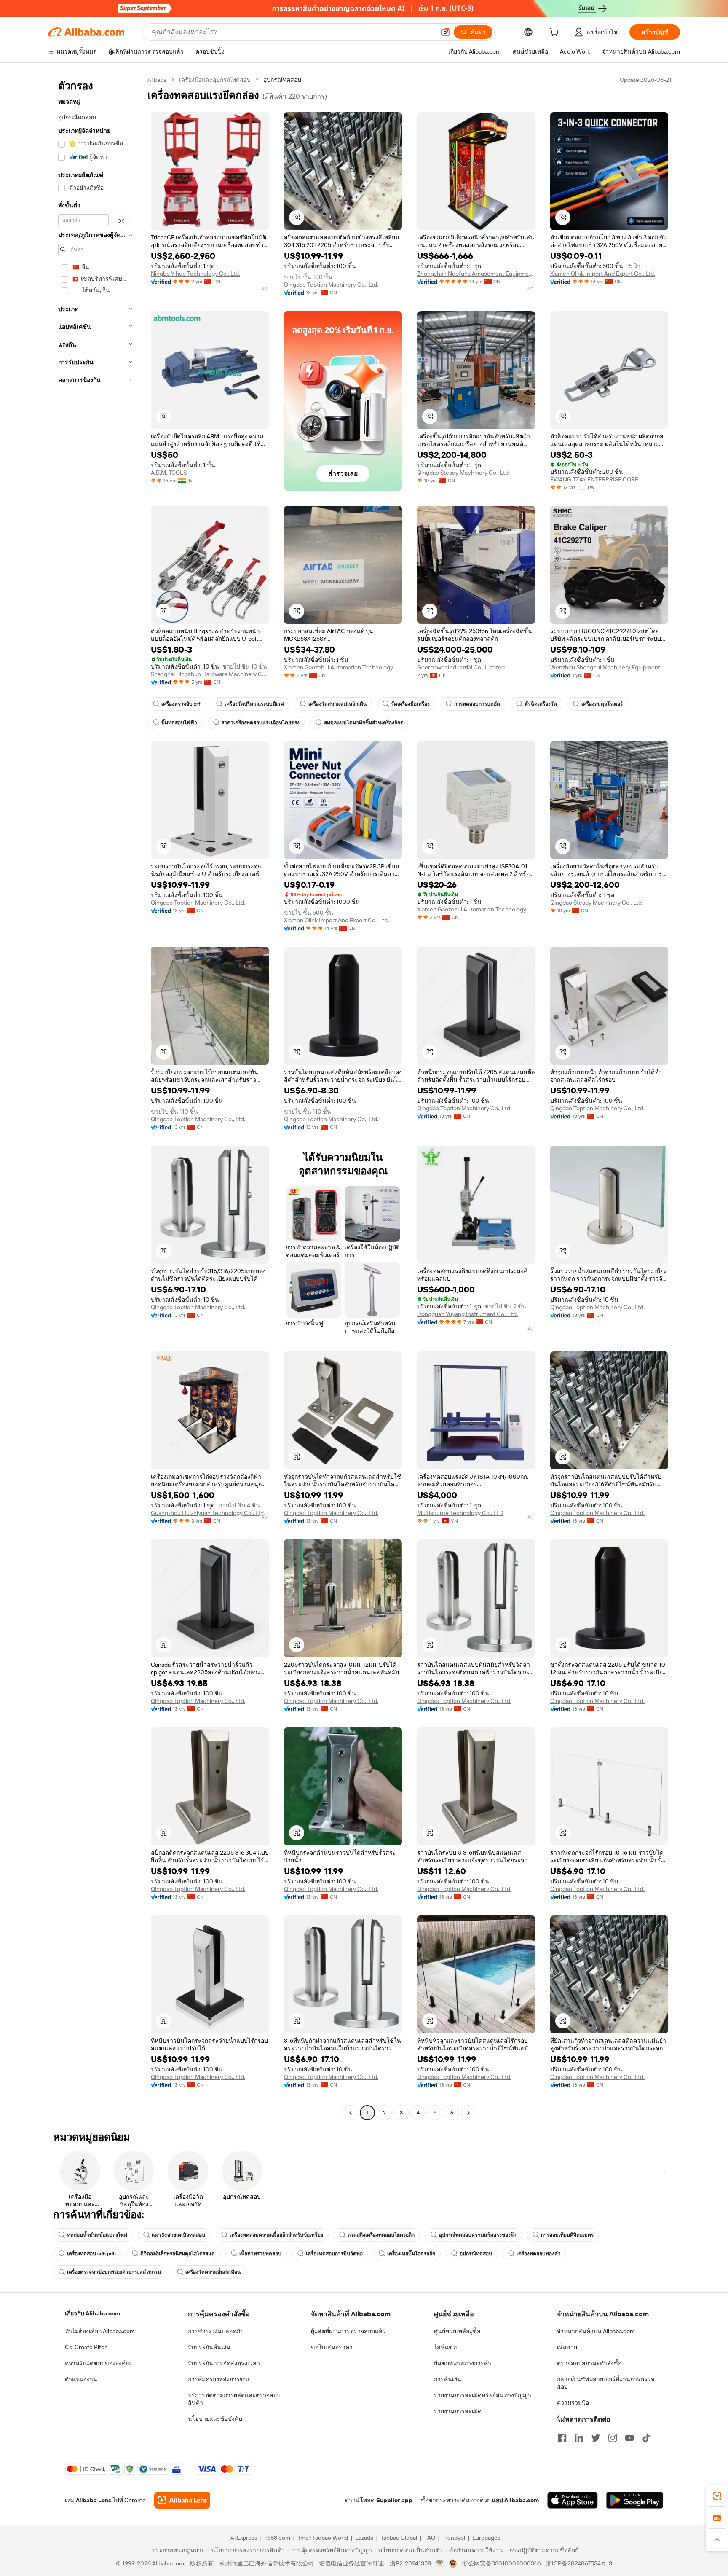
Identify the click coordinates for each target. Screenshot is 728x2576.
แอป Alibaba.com (515, 2500)
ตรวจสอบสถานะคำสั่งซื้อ (589, 2363)
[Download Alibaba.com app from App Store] (573, 2500)
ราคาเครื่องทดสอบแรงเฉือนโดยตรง (261, 723)
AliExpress (244, 2538)
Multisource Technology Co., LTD (460, 1513)
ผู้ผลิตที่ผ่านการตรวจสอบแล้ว (348, 2331)
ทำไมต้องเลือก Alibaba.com (100, 2331)
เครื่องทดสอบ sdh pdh (91, 2254)
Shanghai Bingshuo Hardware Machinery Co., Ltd (210, 674)
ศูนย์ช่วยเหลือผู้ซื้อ (457, 2331)
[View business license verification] (440, 2563)
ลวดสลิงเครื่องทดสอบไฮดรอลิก (381, 2235)
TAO (430, 2538)
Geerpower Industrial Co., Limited (461, 667)
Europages (486, 2538)
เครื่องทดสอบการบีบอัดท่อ (334, 2254)
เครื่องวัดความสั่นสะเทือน (213, 2272)
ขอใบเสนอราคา (332, 2347)
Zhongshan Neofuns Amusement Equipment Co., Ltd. (476, 274)
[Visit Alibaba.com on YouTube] (629, 2438)
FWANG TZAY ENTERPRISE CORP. (595, 479)
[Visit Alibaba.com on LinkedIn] (579, 2438)
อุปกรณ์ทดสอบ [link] (282, 80)
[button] (445, 32)
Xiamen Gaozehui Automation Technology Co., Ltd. (343, 667)
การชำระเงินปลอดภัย (216, 2331)
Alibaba (157, 80)
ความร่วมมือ (573, 2403)
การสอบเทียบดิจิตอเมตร (567, 2235)
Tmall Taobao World (323, 2538)
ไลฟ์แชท (445, 2347)
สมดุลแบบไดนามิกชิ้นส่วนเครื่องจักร (363, 723)
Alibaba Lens (94, 2500)
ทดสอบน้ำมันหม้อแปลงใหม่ (97, 2235)
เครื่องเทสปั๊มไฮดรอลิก (411, 2254)
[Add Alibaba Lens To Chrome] (182, 2500)
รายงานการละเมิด (458, 2411)
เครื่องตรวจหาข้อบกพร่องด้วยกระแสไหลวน (114, 2272)
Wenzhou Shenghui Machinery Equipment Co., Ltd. (609, 667)
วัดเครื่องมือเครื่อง (410, 704)
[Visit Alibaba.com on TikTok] (646, 2438)
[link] (717, 2496)
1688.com (277, 2538)
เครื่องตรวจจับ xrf (181, 704)
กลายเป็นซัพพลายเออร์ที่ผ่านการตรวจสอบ (606, 2383)
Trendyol (454, 2538)
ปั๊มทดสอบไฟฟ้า (179, 723)
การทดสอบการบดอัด (477, 704)
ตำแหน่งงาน (81, 2379)
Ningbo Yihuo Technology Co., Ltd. (195, 274)
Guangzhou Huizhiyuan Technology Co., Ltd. (208, 1513)
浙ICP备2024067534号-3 (579, 2563)
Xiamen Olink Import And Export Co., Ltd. (603, 274)
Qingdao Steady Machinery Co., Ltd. (463, 473)
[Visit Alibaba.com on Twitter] (596, 2438)
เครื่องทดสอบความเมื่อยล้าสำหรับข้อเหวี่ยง (276, 2235)
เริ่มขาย (567, 2347)
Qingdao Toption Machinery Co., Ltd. (331, 285)
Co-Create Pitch (86, 2347)
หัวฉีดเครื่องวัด (541, 704)
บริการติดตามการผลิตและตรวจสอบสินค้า (234, 2399)
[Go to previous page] (351, 2113)
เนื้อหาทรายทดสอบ (260, 2254)
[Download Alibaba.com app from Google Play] (635, 2500)
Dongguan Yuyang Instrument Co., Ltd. (467, 1314)
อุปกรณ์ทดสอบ (476, 2254)
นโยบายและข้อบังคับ (215, 2419)
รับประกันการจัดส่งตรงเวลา (224, 2363)
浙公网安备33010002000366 (502, 2563)
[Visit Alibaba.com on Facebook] (562, 2438)
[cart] (556, 33)
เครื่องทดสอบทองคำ (539, 2254)
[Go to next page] (468, 2113)
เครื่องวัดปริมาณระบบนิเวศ (254, 704)
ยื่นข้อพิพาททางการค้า (463, 2363)
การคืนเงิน (448, 2379)
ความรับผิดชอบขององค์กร (99, 2363)
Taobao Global (399, 2538)
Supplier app (394, 2500)
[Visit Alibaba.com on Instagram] (613, 2438)
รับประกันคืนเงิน (209, 2347)
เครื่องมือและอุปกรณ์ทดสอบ (215, 80)
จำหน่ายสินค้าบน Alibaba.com (596, 2331)
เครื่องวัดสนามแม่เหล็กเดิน (337, 704)
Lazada (364, 2538)
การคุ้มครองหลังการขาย (219, 2379)
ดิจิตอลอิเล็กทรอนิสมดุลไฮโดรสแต (178, 2254)
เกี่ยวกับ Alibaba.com (92, 2313)
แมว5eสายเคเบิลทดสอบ (178, 2235)
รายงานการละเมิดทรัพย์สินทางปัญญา (483, 2395)
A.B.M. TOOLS (169, 473)
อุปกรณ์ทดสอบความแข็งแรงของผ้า (478, 2235)
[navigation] (95, 1097)
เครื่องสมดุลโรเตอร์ (602, 704)
